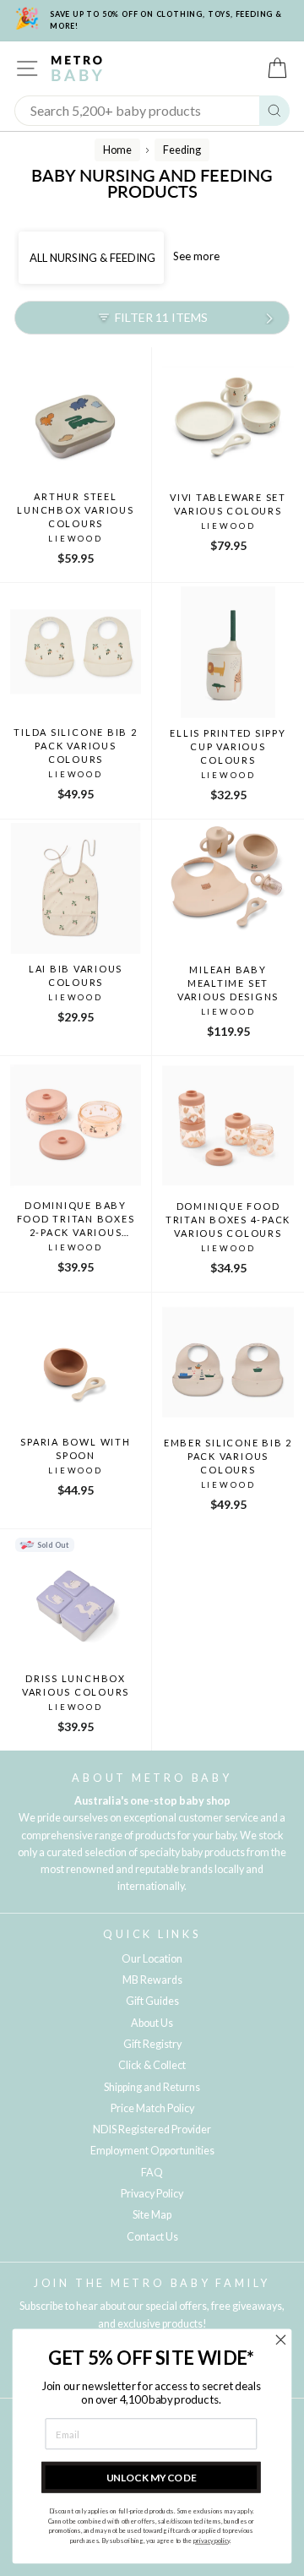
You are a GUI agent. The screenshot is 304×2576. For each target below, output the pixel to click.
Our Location (152, 1959)
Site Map (152, 2215)
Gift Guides (152, 2001)
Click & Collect (152, 2065)
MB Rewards (152, 1980)
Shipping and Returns (152, 2087)
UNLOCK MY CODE (152, 2477)
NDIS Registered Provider (152, 2129)
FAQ (152, 2173)
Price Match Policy (152, 2108)
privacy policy (212, 2541)
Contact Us (152, 2237)
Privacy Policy (152, 2194)
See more (196, 256)
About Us (152, 2023)
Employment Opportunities (152, 2151)
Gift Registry (152, 2044)
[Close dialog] (281, 2340)
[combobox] (137, 111)
